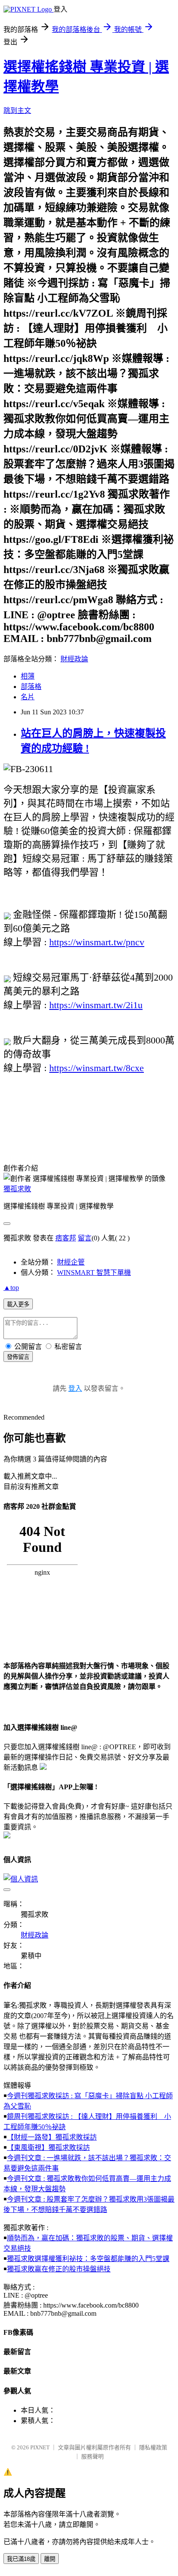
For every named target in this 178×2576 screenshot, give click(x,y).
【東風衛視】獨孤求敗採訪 (48, 2148)
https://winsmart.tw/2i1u (96, 1005)
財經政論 (74, 659)
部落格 (31, 687)
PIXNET (40, 2447)
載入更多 (18, 1304)
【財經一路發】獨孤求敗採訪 (52, 2137)
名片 (28, 697)
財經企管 (71, 1262)
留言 (85, 1238)
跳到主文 (17, 111)
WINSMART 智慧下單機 (94, 1272)
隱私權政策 (153, 2447)
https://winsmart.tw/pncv (97, 942)
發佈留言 (18, 1357)
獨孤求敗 (17, 1189)
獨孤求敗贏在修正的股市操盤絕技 (59, 2269)
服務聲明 (92, 2456)
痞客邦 (66, 1238)
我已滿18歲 (21, 2559)
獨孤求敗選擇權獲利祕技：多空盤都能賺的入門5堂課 (88, 2259)
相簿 (28, 676)
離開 (50, 2559)
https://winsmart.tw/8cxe (97, 1068)
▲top (11, 1288)
